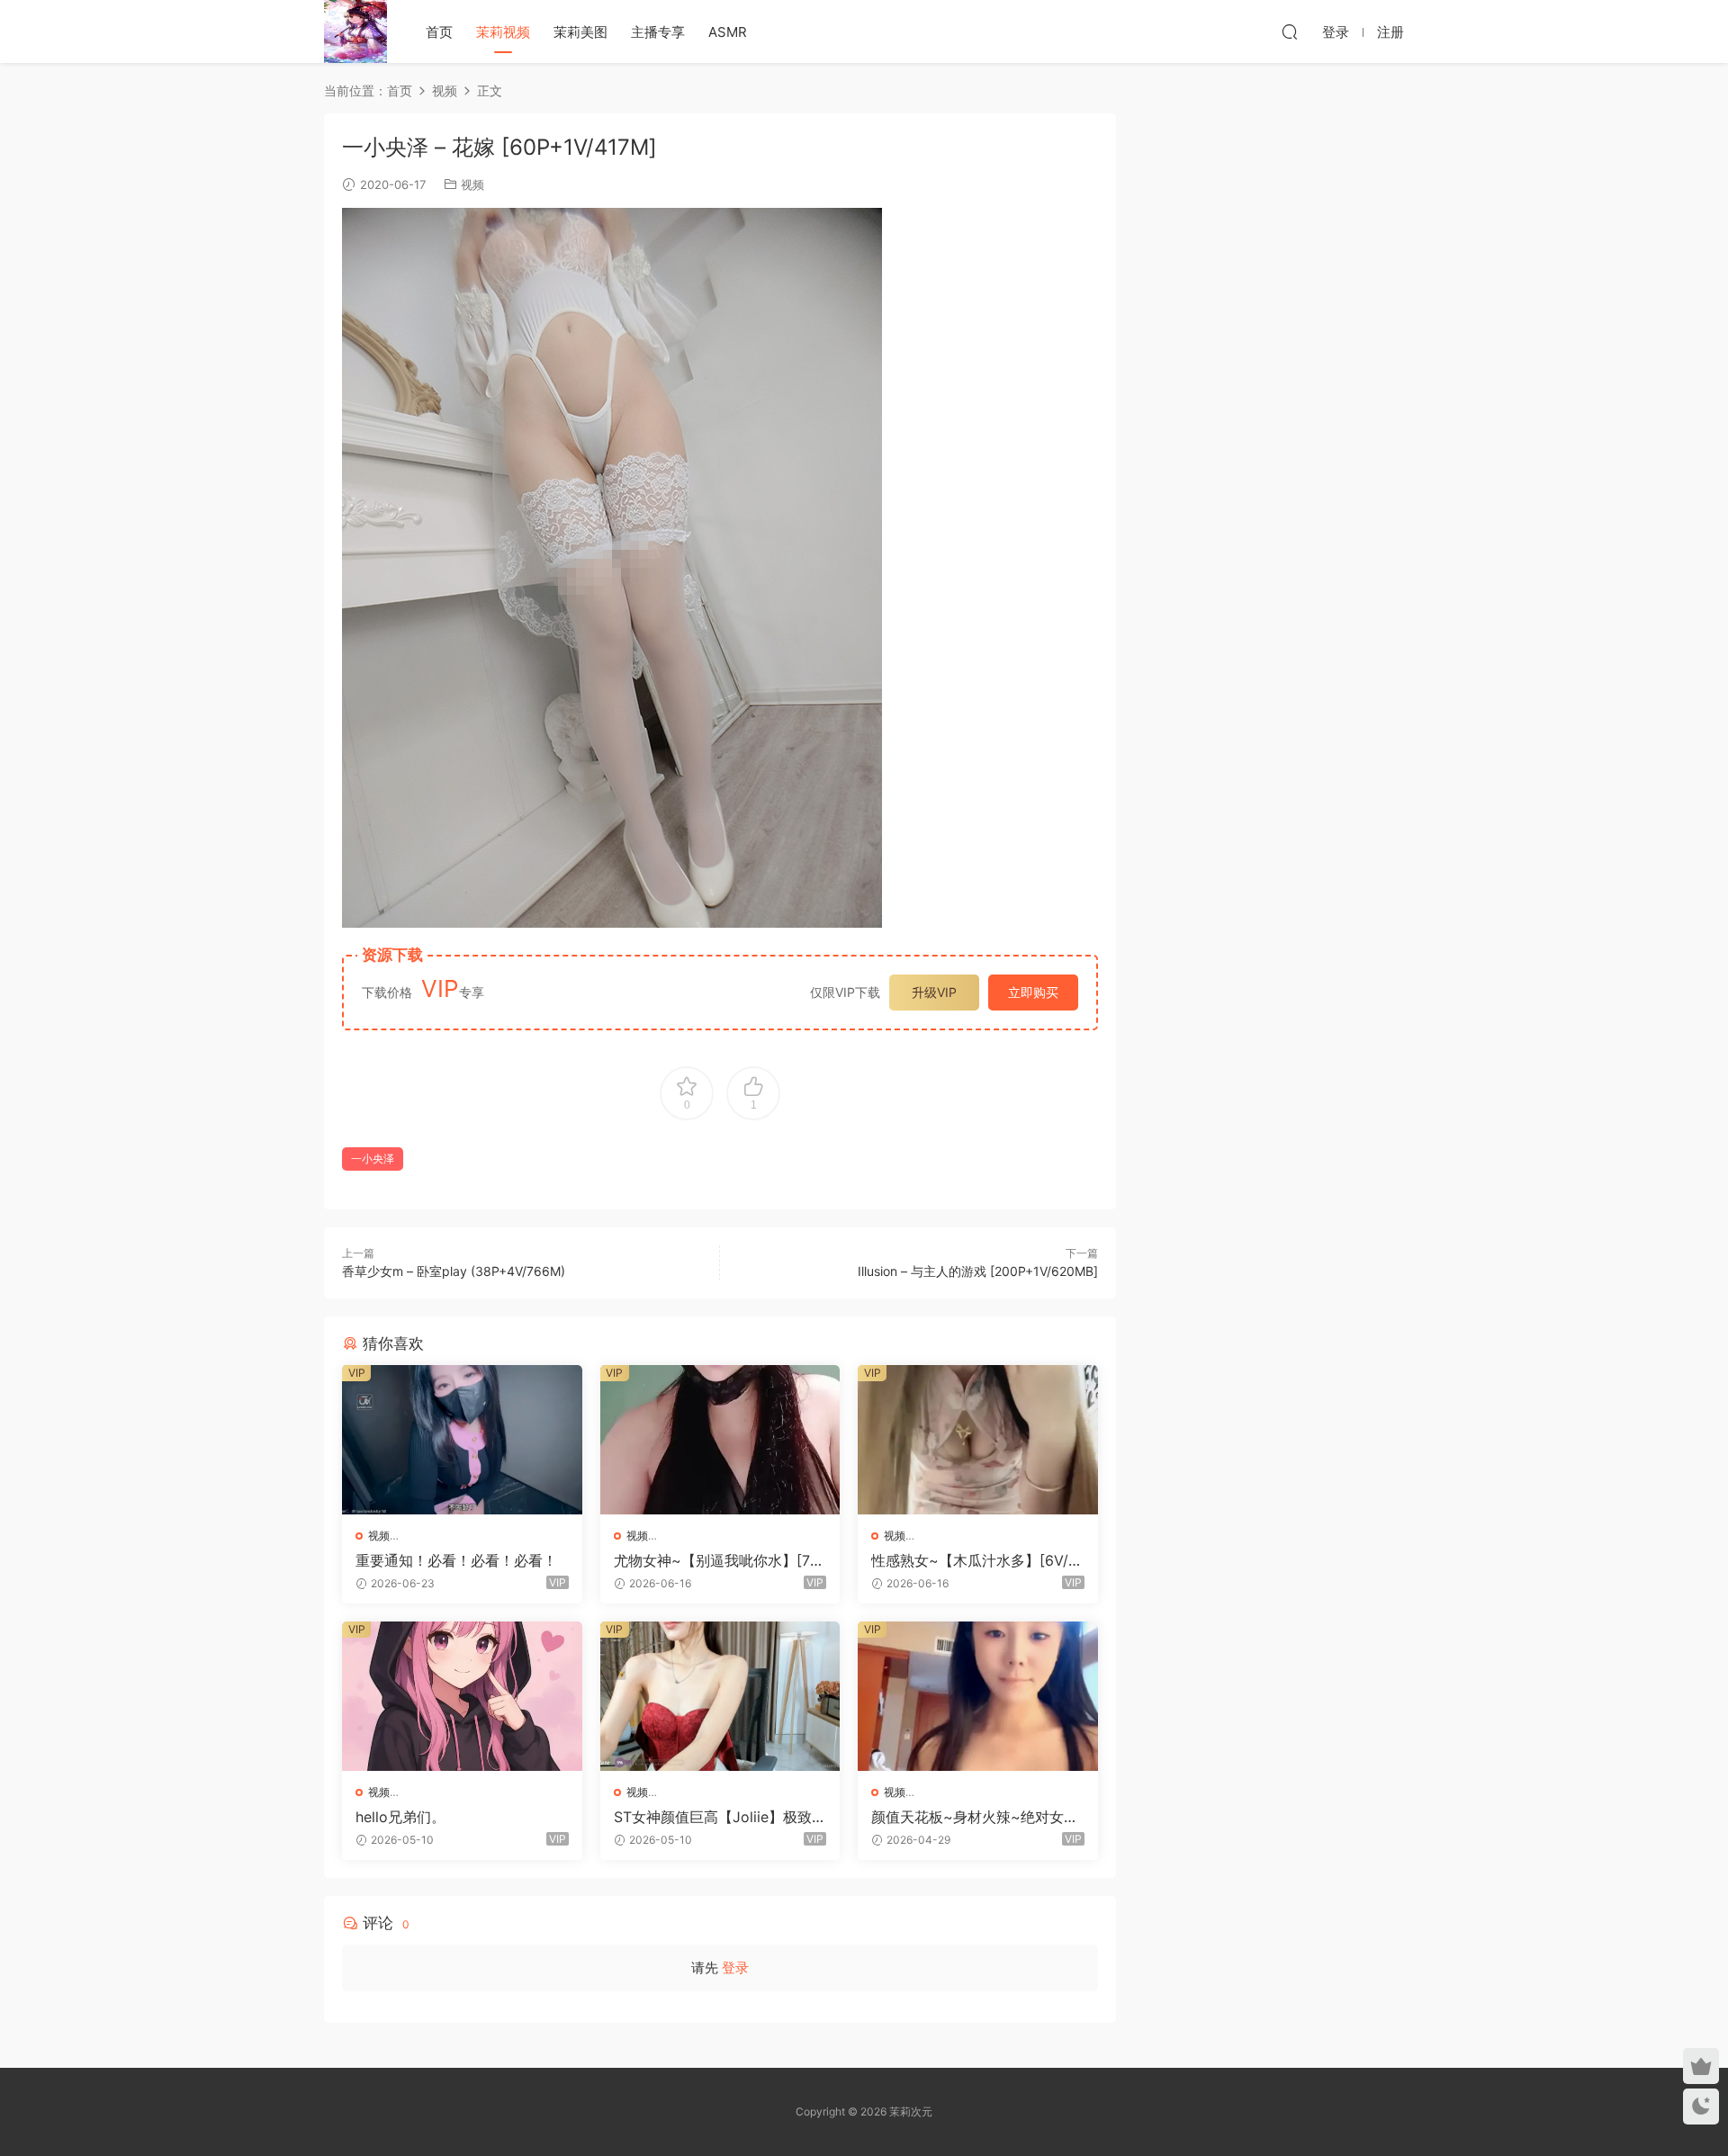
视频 (472, 184)
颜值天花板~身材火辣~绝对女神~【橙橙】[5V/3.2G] (975, 1817)
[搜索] (1290, 31)
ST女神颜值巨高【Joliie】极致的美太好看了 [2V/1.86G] (720, 1817)
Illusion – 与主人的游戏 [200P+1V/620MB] (978, 1271)
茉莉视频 (503, 32)
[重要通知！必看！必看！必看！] (462, 1440)
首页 (439, 32)
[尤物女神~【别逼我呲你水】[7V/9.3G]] (720, 1440)
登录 (735, 1967)
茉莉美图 (580, 32)
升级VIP (934, 992)
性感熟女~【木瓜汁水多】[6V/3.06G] (976, 1560)
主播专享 (658, 32)
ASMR (728, 32)
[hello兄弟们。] (462, 1696)
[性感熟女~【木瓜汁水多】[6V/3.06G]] (978, 1440)
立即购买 (1033, 992)
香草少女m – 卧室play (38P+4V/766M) (454, 1271)
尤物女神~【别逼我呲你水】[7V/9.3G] (719, 1560)
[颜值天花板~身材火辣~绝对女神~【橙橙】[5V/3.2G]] (978, 1696)
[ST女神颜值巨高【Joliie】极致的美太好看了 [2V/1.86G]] (720, 1696)
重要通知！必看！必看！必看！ (456, 1560)
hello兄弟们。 (400, 1817)
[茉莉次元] (355, 31)
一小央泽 (373, 1159)
